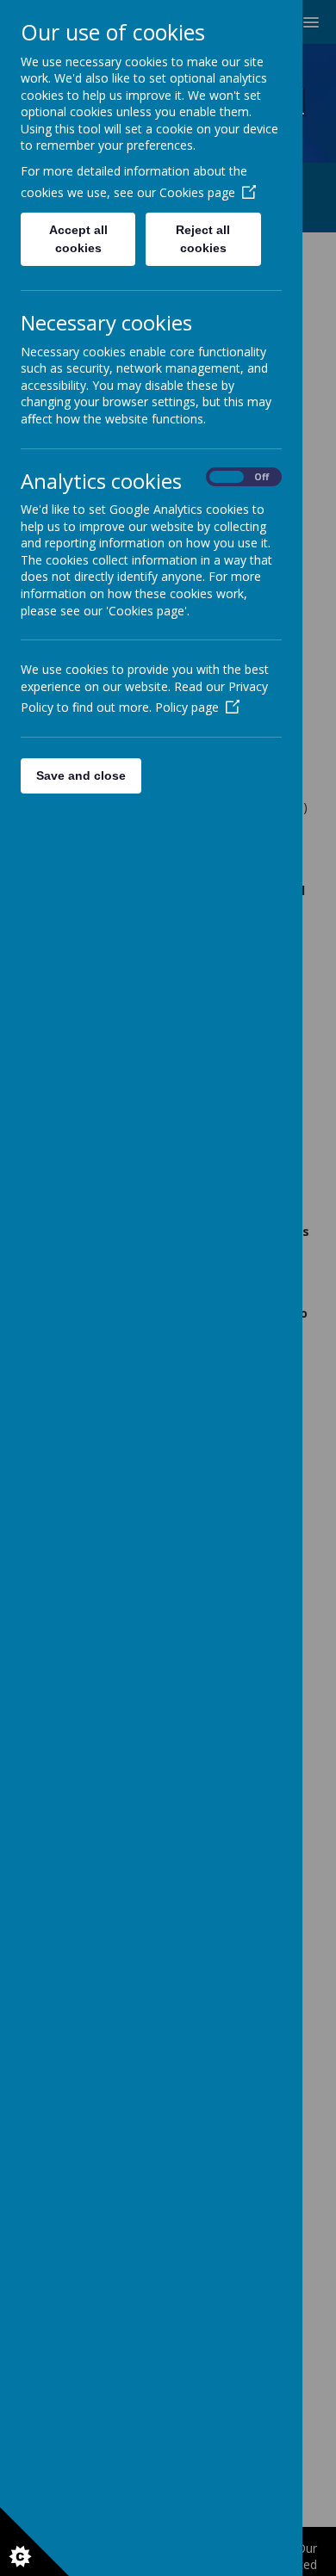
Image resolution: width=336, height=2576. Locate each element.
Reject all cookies (203, 239)
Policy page (187, 707)
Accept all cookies (78, 239)
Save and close (81, 775)
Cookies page (197, 192)
